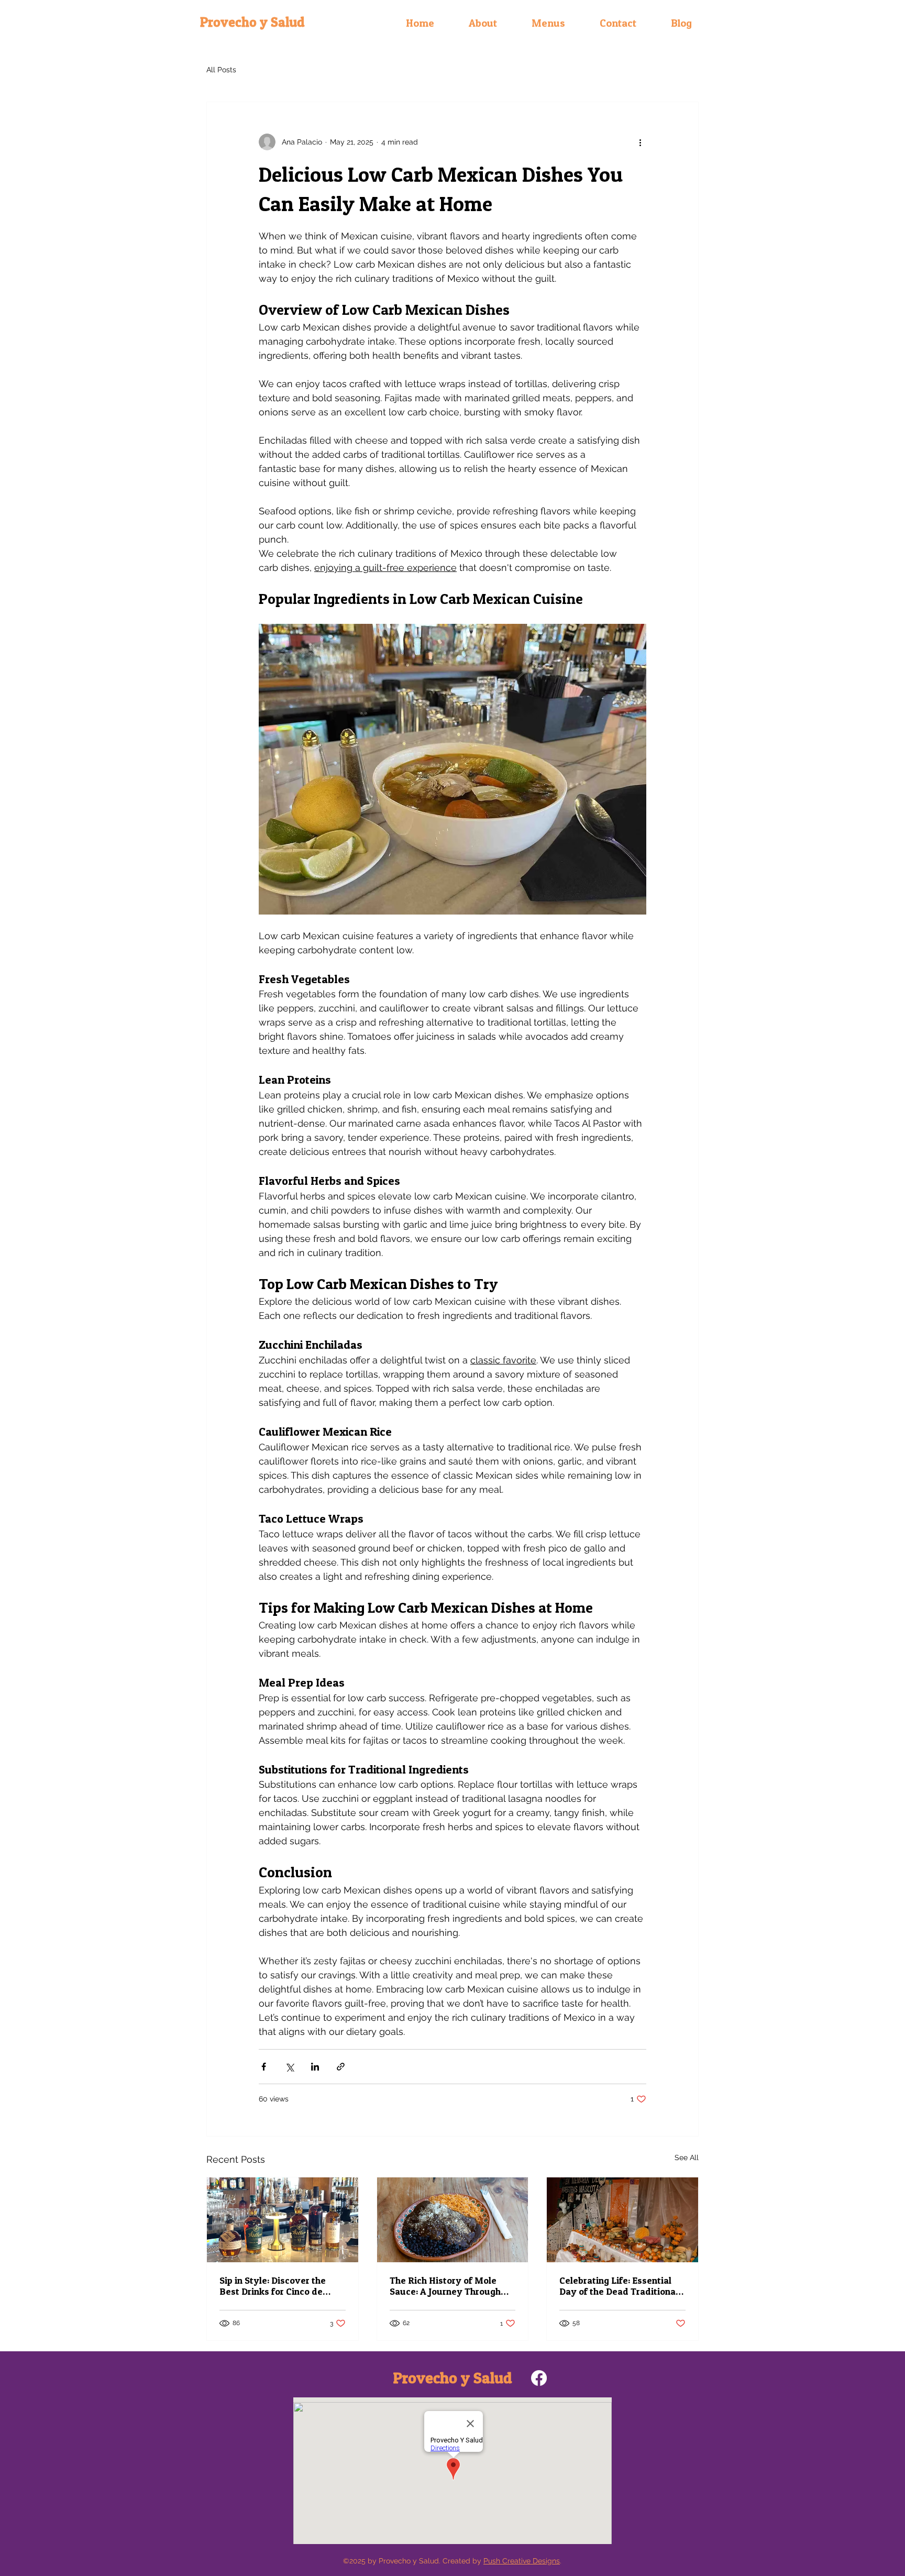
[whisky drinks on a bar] (283, 2220)
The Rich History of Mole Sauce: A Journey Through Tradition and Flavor (445, 2286)
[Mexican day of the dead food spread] (622, 2220)
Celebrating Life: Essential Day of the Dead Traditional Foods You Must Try (619, 2286)
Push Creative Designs (522, 2561)
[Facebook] (539, 2378)
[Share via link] (341, 2067)
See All (687, 2157)
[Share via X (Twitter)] (289, 2067)
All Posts (221, 70)
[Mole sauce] (453, 2220)
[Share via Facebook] (264, 2067)
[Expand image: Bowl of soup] (452, 769)
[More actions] (640, 142)
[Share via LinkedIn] (315, 2067)
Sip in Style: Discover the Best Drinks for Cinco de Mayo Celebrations (273, 2286)
